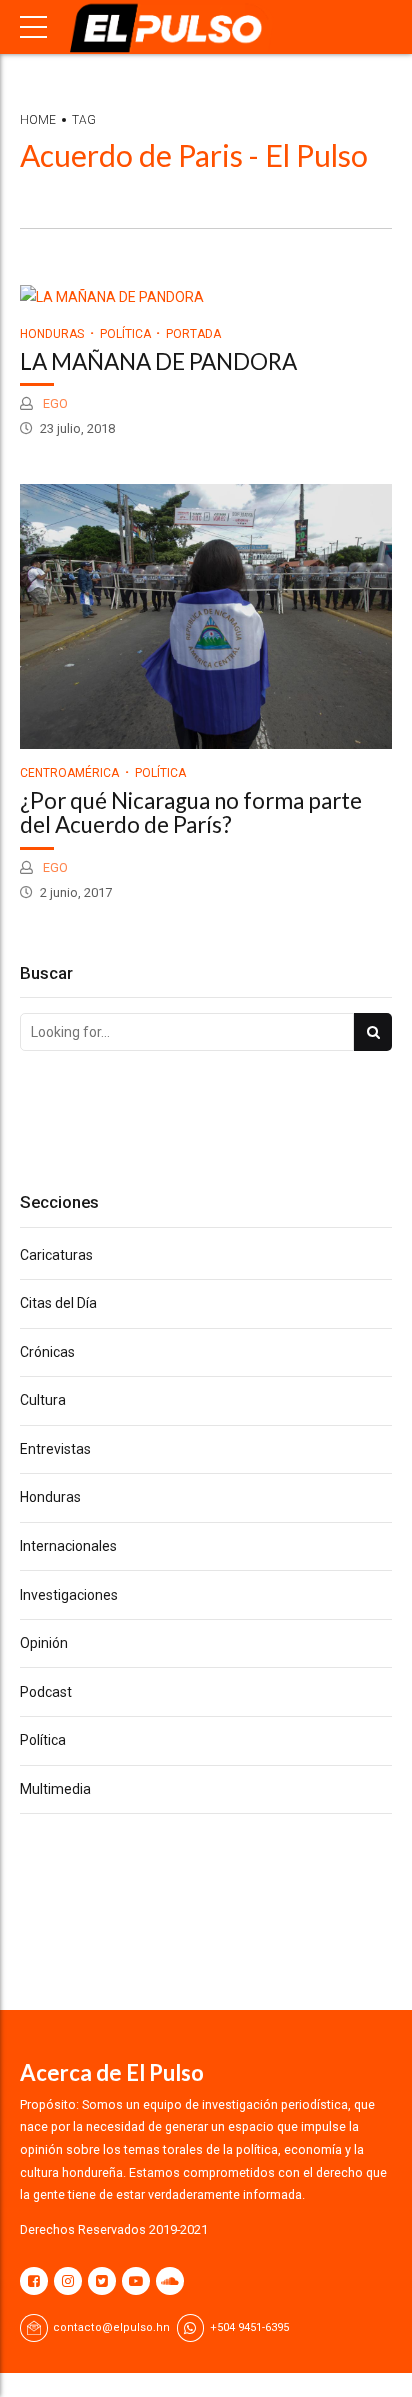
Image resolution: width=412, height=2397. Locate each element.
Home (38, 120)
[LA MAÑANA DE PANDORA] (206, 297)
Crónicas (47, 1352)
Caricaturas (56, 1255)
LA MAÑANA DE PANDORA (158, 361)
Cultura (43, 1400)
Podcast (46, 1692)
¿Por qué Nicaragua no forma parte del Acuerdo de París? (191, 813)
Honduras (52, 334)
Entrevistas (55, 1449)
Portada (193, 334)
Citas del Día (58, 1303)
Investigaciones (69, 1595)
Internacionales (68, 1546)
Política (125, 334)
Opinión (44, 1643)
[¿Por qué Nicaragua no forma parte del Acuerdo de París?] (206, 616)
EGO (54, 403)
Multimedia (55, 1789)
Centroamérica (69, 773)
